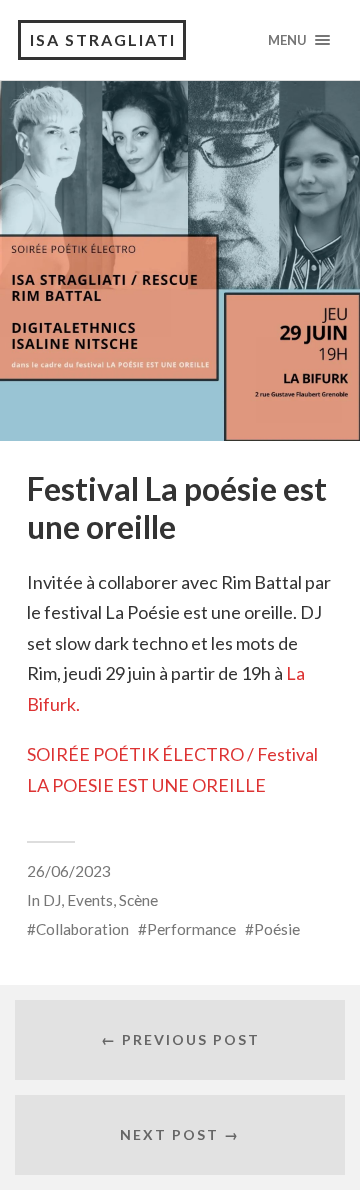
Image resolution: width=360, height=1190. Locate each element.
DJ (52, 900)
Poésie (277, 929)
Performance (191, 929)
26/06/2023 (69, 871)
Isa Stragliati (103, 39)
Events (90, 900)
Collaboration (82, 929)
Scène (138, 900)
